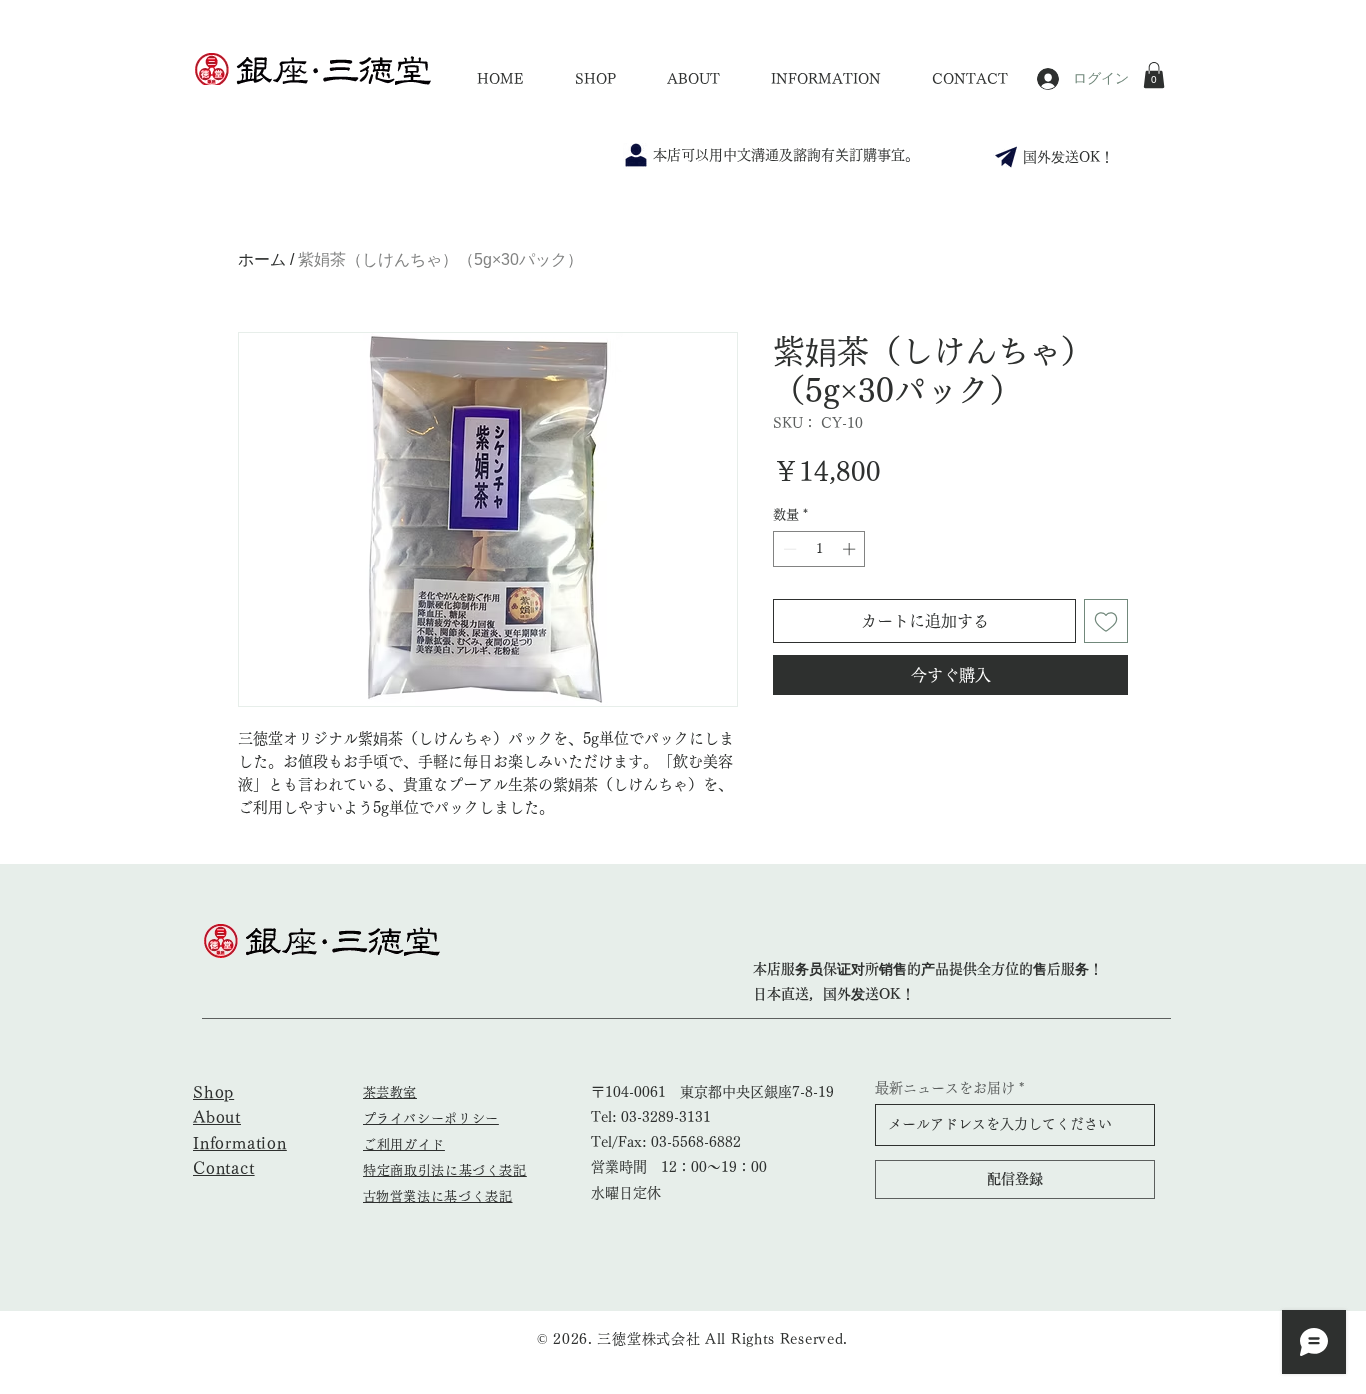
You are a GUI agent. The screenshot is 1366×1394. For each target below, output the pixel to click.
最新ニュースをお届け (945, 1088)
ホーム (262, 259)
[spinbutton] (819, 549)
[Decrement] (788, 549)
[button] (1154, 75)
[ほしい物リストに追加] (1106, 621)
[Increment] (851, 549)
